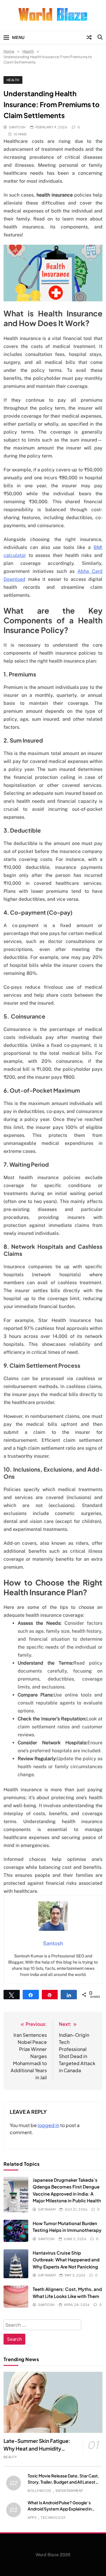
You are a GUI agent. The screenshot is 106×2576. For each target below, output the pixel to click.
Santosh (17, 127)
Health (13, 80)
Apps (32, 2517)
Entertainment (69, 2491)
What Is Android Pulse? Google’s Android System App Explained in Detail (60, 2509)
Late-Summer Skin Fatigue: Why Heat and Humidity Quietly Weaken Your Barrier (37, 2448)
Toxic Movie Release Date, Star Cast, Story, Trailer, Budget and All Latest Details (63, 2482)
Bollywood (39, 2491)
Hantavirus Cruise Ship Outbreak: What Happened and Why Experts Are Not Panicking (66, 2260)
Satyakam (47, 2209)
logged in (48, 2125)
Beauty (10, 2457)
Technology (53, 2517)
